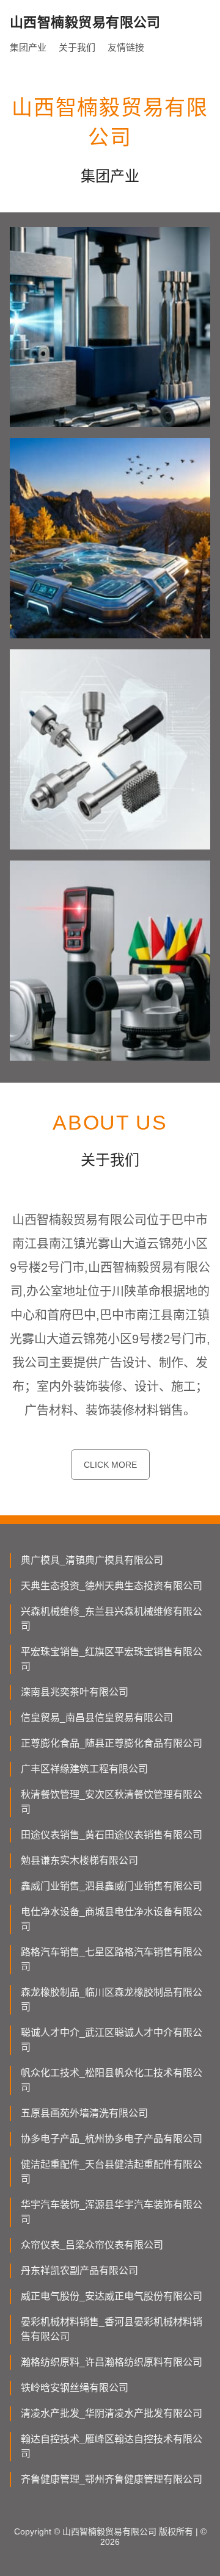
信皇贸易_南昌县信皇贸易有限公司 (97, 1718)
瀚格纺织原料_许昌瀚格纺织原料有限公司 (112, 2362)
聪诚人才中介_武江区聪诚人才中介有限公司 (112, 2040)
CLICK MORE (110, 1465)
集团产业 (28, 47)
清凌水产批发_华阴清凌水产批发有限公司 (112, 2413)
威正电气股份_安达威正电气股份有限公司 (112, 2296)
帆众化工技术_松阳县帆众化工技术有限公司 (112, 2080)
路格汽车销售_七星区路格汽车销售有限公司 (112, 1959)
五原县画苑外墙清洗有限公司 (84, 2113)
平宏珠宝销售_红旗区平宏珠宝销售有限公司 (112, 1659)
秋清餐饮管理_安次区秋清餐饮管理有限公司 (112, 1802)
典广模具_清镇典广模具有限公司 (92, 1560)
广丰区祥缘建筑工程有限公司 (84, 1769)
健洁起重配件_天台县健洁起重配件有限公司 (112, 2172)
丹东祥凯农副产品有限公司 (79, 2271)
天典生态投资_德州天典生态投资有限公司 (112, 1586)
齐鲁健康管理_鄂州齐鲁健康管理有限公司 (112, 2479)
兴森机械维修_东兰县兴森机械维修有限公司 (112, 1619)
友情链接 (126, 47)
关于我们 (77, 47)
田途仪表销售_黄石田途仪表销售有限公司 (112, 1835)
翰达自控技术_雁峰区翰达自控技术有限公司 (112, 2446)
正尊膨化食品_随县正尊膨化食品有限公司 (112, 1743)
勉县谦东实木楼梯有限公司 (79, 1860)
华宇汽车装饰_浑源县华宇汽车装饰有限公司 (112, 2212)
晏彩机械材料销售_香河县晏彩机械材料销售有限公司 (112, 2329)
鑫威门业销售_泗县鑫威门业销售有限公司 (112, 1886)
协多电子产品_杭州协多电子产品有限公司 (112, 2139)
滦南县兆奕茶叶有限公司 (75, 1692)
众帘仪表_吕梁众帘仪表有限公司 (92, 2245)
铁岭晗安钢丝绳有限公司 (75, 2388)
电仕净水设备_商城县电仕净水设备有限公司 (112, 1919)
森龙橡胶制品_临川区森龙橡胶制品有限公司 (112, 2000)
